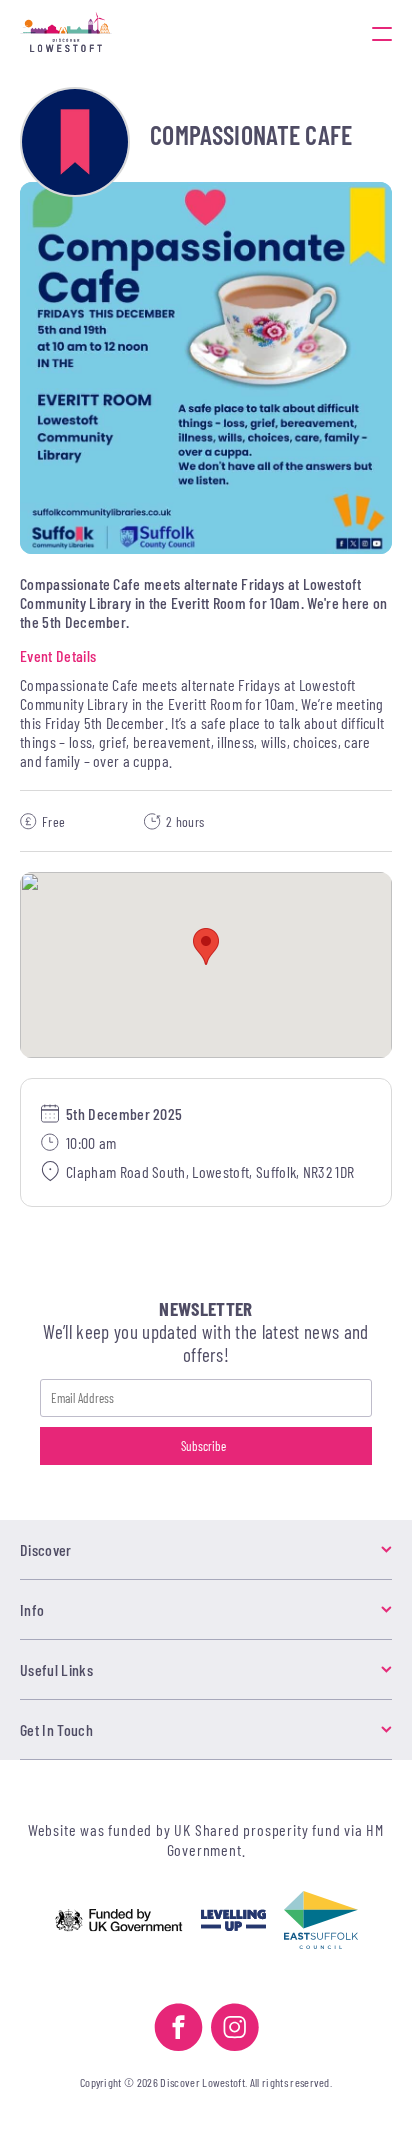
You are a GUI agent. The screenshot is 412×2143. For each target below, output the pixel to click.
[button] (206, 946)
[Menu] (382, 33)
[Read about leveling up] (233, 1921)
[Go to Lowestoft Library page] (75, 142)
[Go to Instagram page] (235, 2029)
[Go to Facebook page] (178, 2029)
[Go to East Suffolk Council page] (321, 1921)
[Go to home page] (131, 33)
